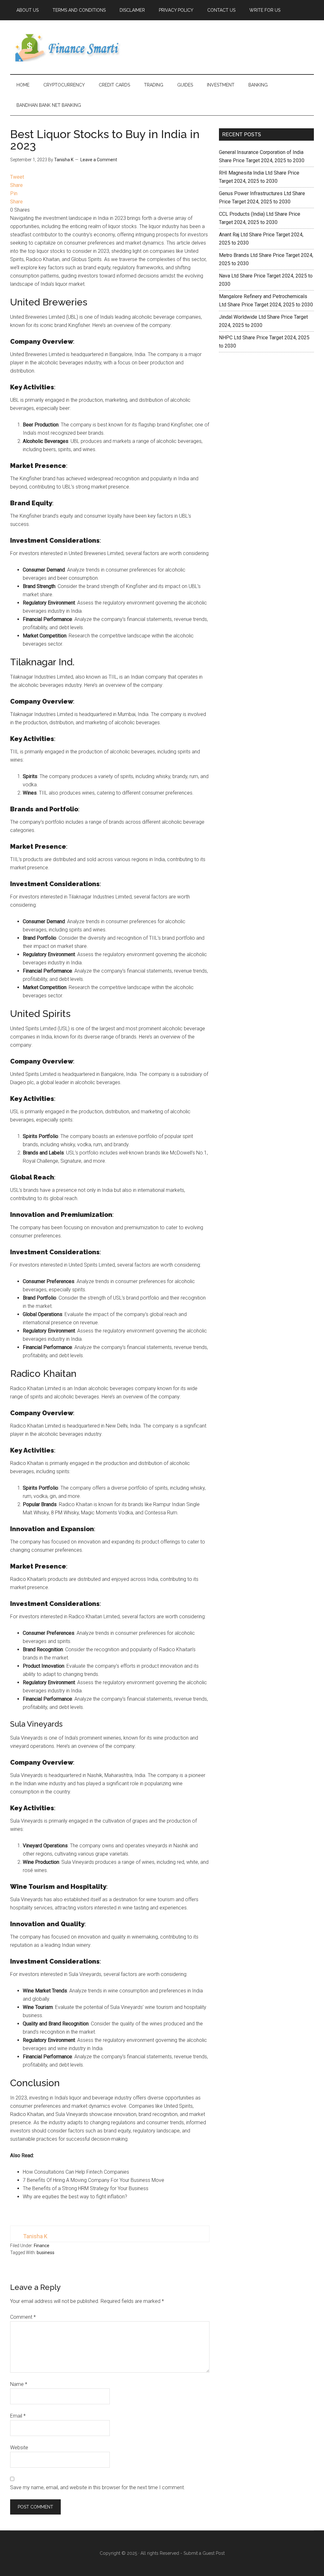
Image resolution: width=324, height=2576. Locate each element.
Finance (42, 2246)
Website (19, 2448)
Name (19, 2384)
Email (18, 2416)
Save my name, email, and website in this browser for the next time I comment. (98, 2487)
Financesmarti (70, 47)
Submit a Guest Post (204, 2553)
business (46, 2253)
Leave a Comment (99, 160)
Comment (23, 2317)
